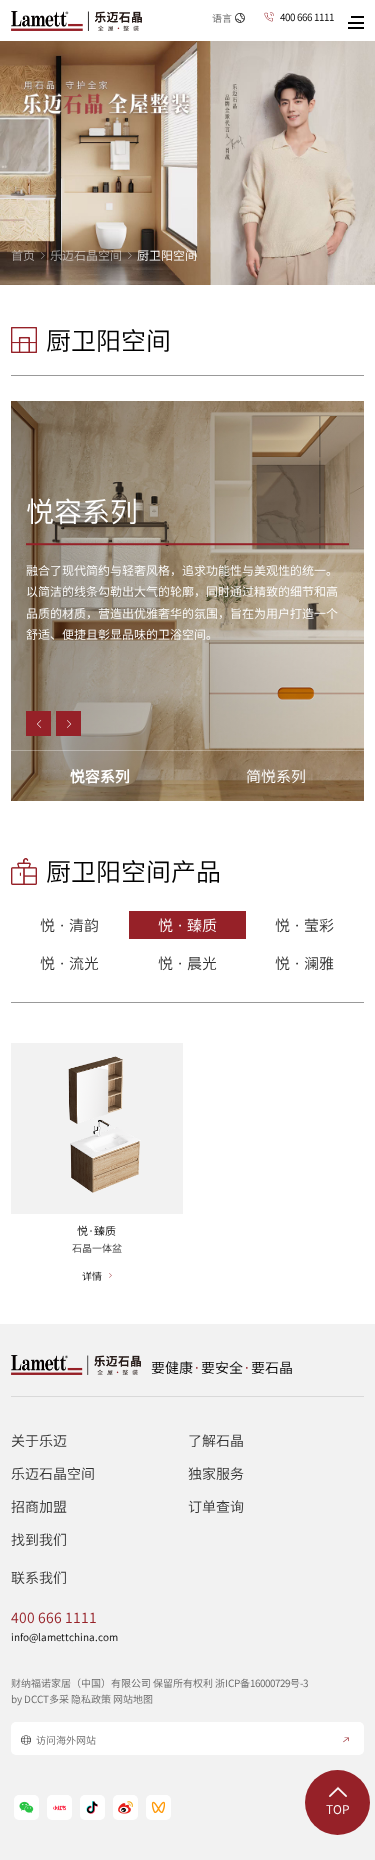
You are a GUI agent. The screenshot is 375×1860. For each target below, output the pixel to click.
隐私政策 (91, 1698)
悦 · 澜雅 (304, 963)
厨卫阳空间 (167, 255)
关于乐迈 (39, 1440)
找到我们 (39, 1539)
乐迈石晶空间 (86, 255)
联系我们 (39, 1577)
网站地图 (133, 1698)
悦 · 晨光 (187, 963)
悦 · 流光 (69, 963)
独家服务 (216, 1473)
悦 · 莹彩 (304, 925)
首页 (23, 255)
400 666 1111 (307, 17)
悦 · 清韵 (69, 925)
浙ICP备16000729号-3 (261, 1682)
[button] (38, 723)
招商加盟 (39, 1506)
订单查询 (216, 1506)
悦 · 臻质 (187, 925)
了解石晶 (216, 1440)
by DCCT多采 (40, 1698)
